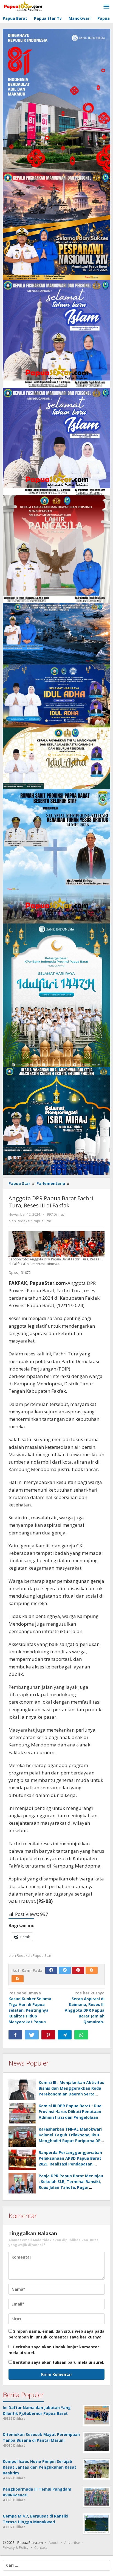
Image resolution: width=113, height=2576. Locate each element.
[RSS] (18, 1979)
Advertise (72, 2542)
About (53, 2542)
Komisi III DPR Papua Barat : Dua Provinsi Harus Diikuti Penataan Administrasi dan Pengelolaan (70, 2112)
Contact (41, 2547)
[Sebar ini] (15, 2035)
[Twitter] (65, 1970)
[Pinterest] (78, 1970)
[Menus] (106, 7)
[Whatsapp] (81, 2035)
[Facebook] (51, 1970)
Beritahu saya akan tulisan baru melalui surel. (59, 2362)
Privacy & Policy (16, 2547)
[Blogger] (92, 1970)
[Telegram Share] (65, 2035)
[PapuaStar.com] (23, 7)
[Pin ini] (48, 2035)
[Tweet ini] (32, 2035)
